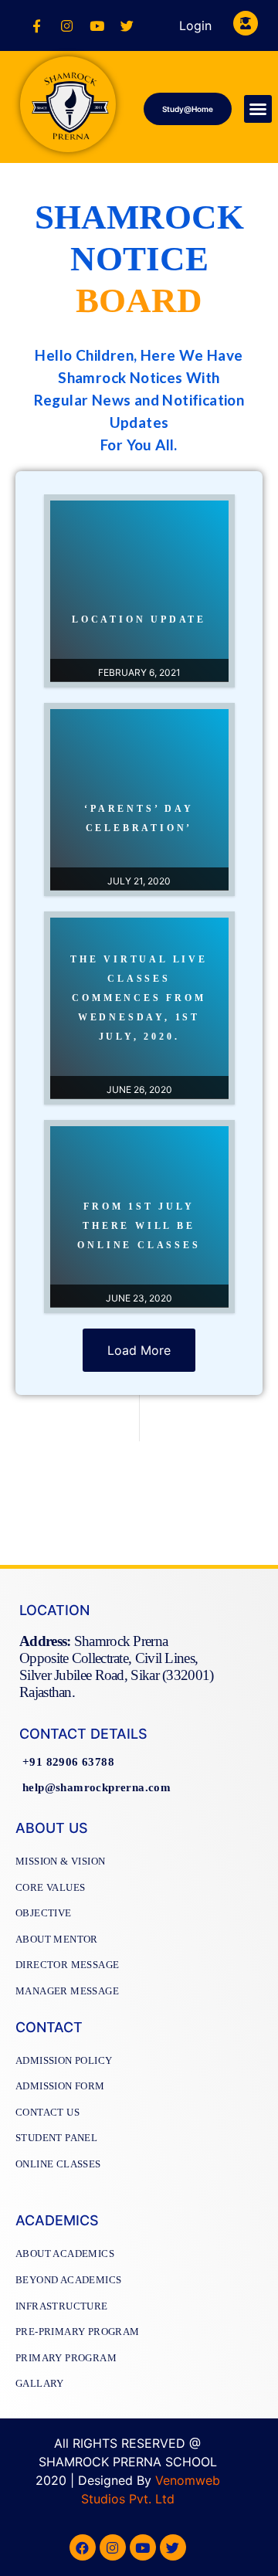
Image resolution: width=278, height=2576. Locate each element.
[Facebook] (83, 2547)
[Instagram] (66, 25)
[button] (188, 109)
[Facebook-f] (36, 25)
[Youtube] (97, 25)
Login (195, 25)
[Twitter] (127, 25)
